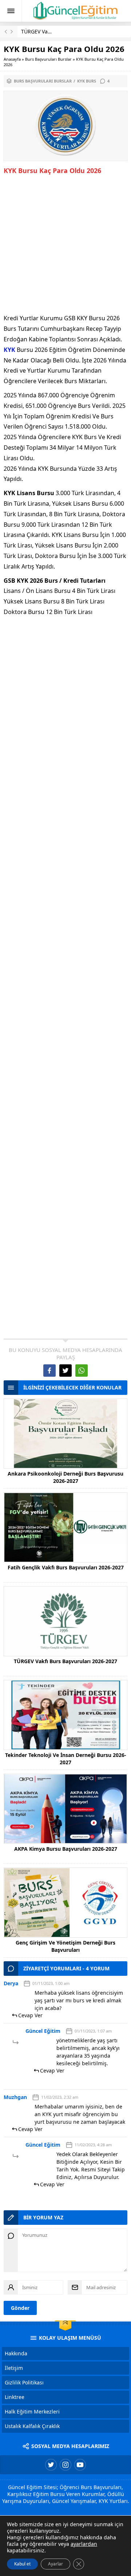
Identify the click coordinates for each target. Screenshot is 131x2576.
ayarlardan (84, 2544)
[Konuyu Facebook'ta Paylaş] (49, 1371)
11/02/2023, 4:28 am (93, 2145)
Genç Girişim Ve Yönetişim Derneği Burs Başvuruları (65, 1946)
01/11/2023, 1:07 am (93, 2031)
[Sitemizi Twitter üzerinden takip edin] (51, 2465)
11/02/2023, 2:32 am (60, 2097)
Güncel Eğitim (43, 2031)
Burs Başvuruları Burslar (48, 59)
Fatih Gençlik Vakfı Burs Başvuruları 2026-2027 (66, 1567)
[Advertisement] (65, 245)
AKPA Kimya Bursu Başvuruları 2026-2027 (66, 1849)
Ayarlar (55, 2564)
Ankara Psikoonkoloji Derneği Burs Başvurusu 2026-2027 (65, 1477)
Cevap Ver (30, 2015)
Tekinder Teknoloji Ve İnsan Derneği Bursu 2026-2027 (66, 1759)
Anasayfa (12, 59)
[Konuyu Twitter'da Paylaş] (65, 1371)
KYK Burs (87, 81)
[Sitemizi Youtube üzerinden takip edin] (80, 2465)
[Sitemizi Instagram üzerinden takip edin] (65, 2465)
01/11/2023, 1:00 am (51, 1983)
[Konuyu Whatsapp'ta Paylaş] (82, 1371)
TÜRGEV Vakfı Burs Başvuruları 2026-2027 (65, 1661)
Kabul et (22, 2564)
